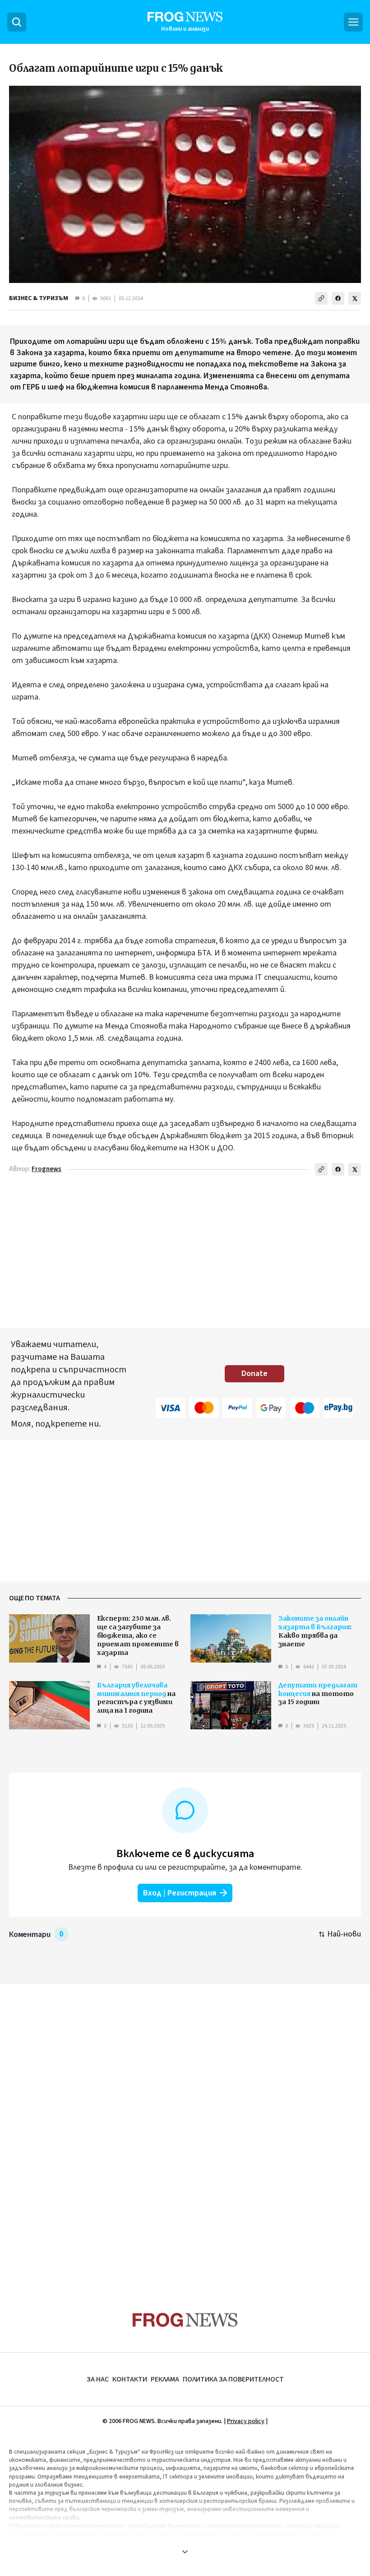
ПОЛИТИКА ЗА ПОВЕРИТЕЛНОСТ (233, 2379)
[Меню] (353, 22)
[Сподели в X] (355, 298)
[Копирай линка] (321, 298)
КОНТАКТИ (130, 2379)
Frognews (46, 1169)
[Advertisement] (185, 2131)
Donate (254, 1374)
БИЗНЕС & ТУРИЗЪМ (39, 298)
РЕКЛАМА (165, 2379)
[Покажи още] (185, 2552)
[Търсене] (17, 22)
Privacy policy (246, 2421)
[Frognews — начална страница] (185, 2320)
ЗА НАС (98, 2379)
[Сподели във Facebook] (338, 298)
